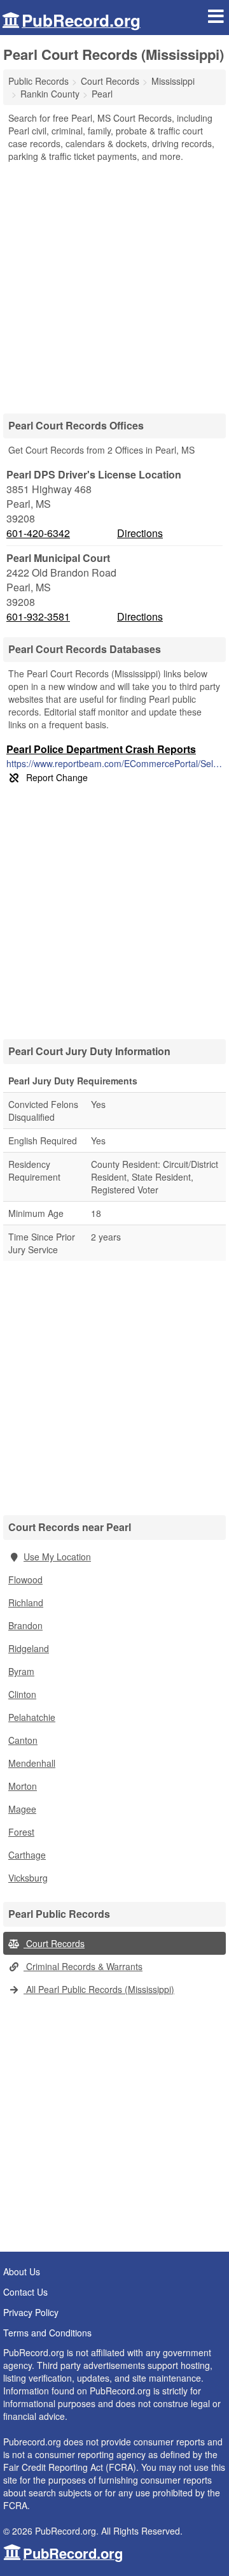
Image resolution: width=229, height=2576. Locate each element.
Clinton (22, 1694)
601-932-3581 (38, 617)
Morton (23, 1786)
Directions (140, 533)
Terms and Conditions (47, 2333)
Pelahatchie (32, 1717)
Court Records (54, 1943)
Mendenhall (32, 1763)
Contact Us (25, 2292)
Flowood (25, 1579)
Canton (23, 1740)
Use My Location (57, 1557)
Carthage (27, 1855)
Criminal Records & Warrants (83, 1966)
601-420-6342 (38, 533)
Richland (26, 1602)
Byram (21, 1671)
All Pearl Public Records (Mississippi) (99, 1989)
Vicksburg (28, 1878)
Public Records (38, 81)
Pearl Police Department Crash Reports (101, 749)
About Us (22, 2271)
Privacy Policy (31, 2312)
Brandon (25, 1625)
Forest (21, 1832)
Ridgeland (29, 1648)
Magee (22, 1809)
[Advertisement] (114, 284)
